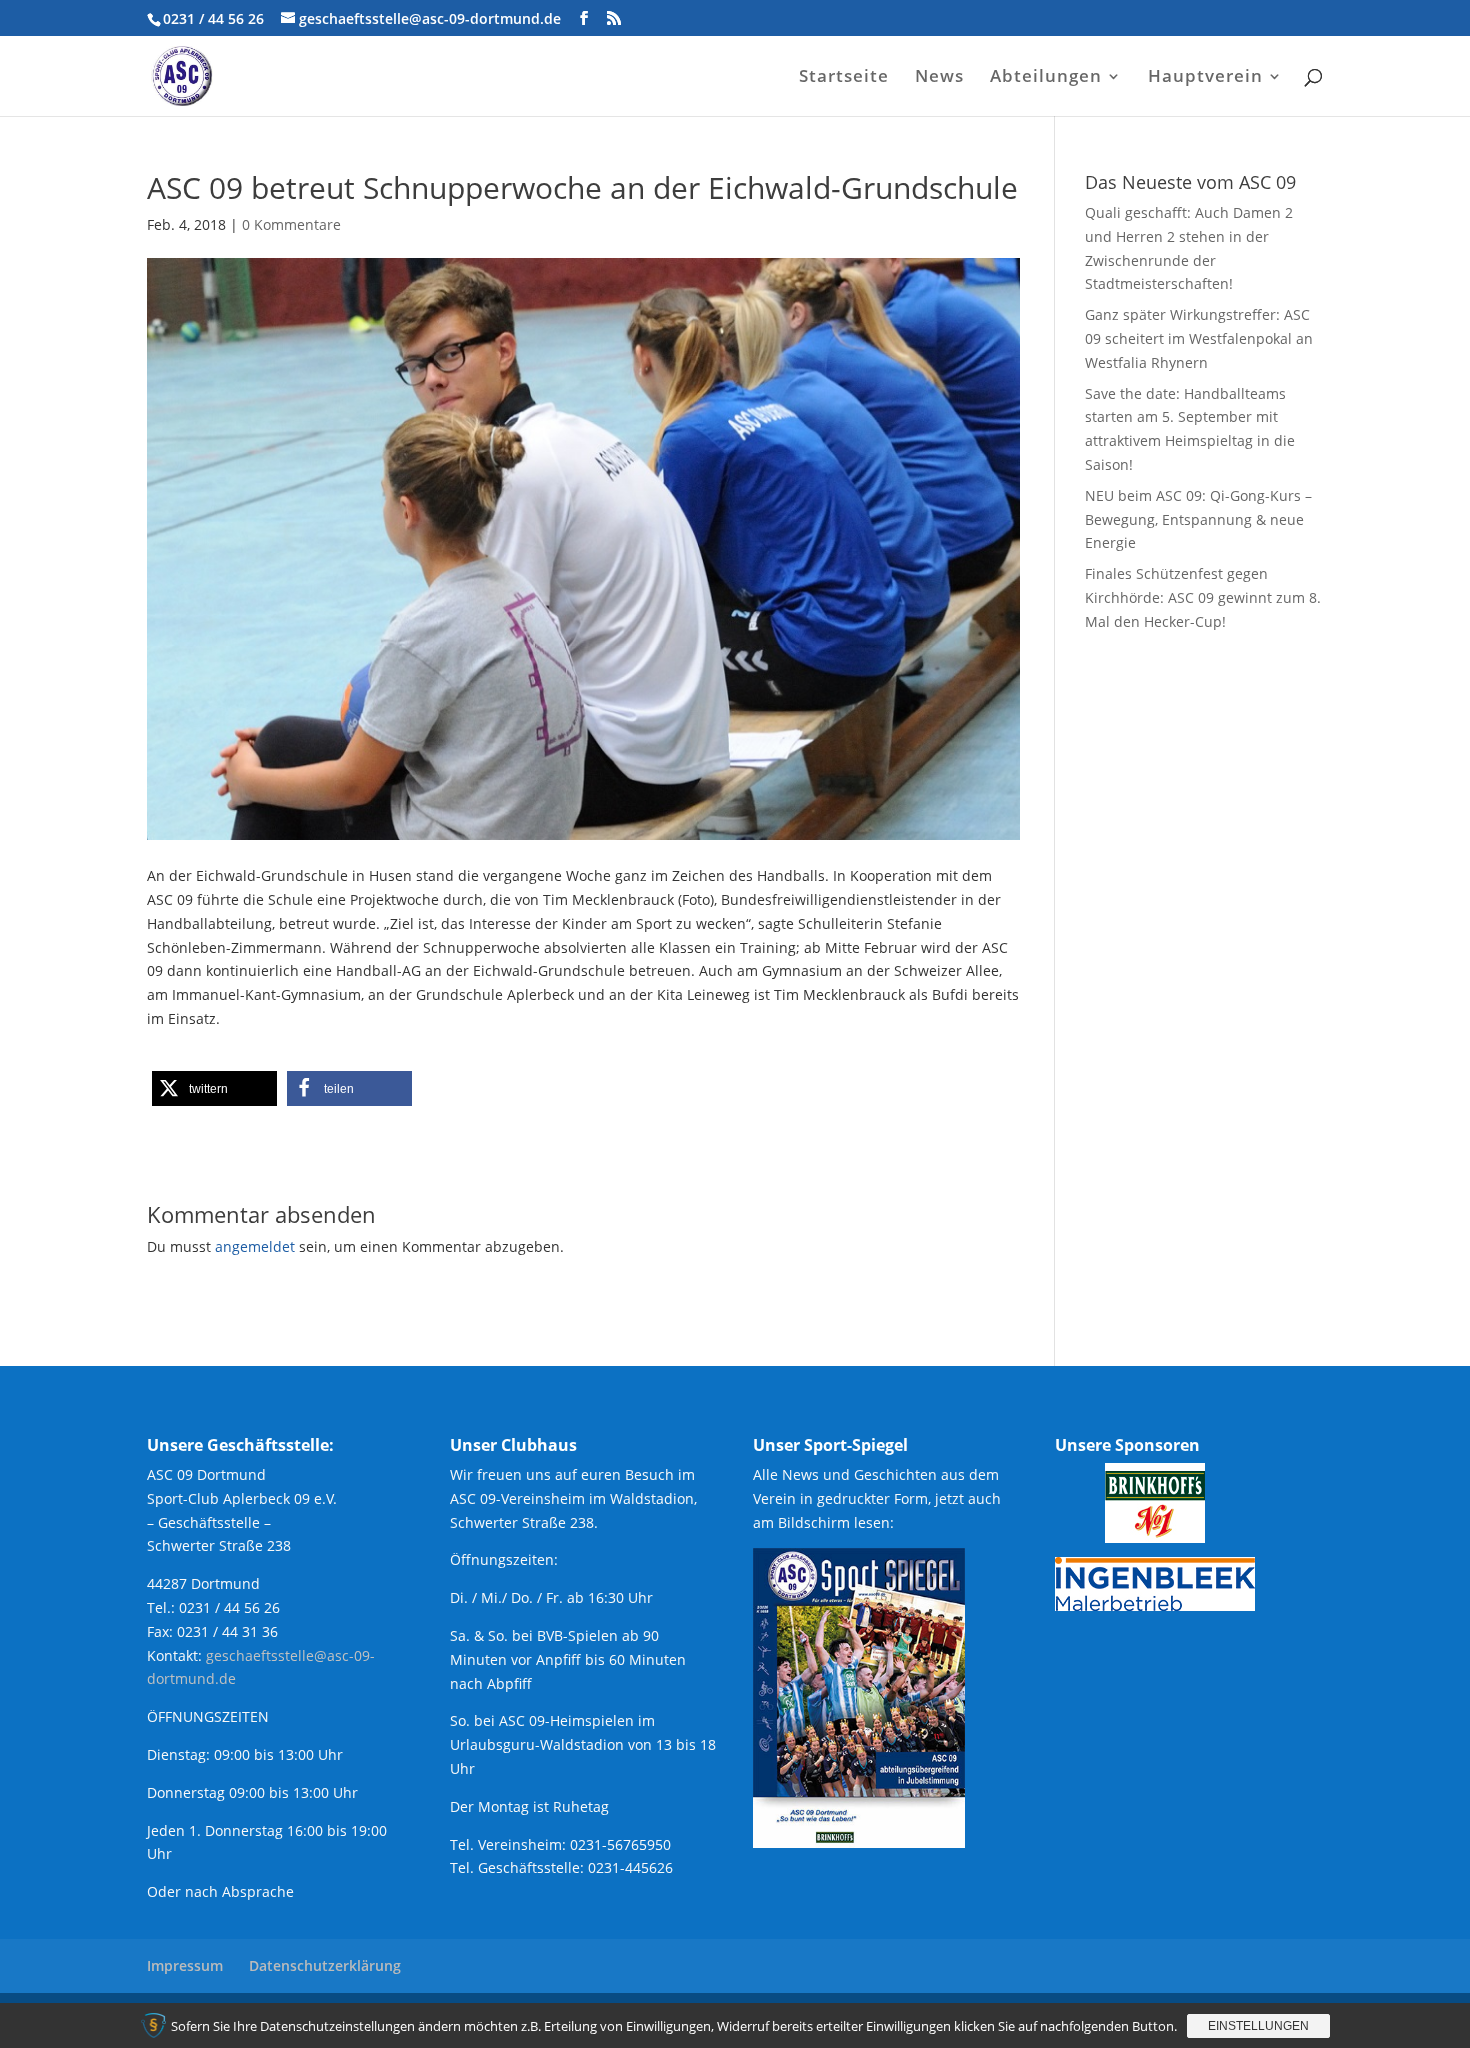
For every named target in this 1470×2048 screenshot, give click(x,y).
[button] (214, 1088)
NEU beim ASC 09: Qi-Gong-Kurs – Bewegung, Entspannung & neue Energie (1198, 519)
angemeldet (255, 1246)
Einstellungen (1258, 2026)
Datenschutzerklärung (325, 1965)
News (939, 78)
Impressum (185, 1965)
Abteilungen (1046, 78)
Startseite (844, 78)
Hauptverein (1205, 78)
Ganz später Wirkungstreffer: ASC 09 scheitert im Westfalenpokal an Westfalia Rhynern (1199, 338)
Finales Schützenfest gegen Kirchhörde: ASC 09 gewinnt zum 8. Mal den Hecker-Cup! (1203, 597)
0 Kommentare (291, 224)
